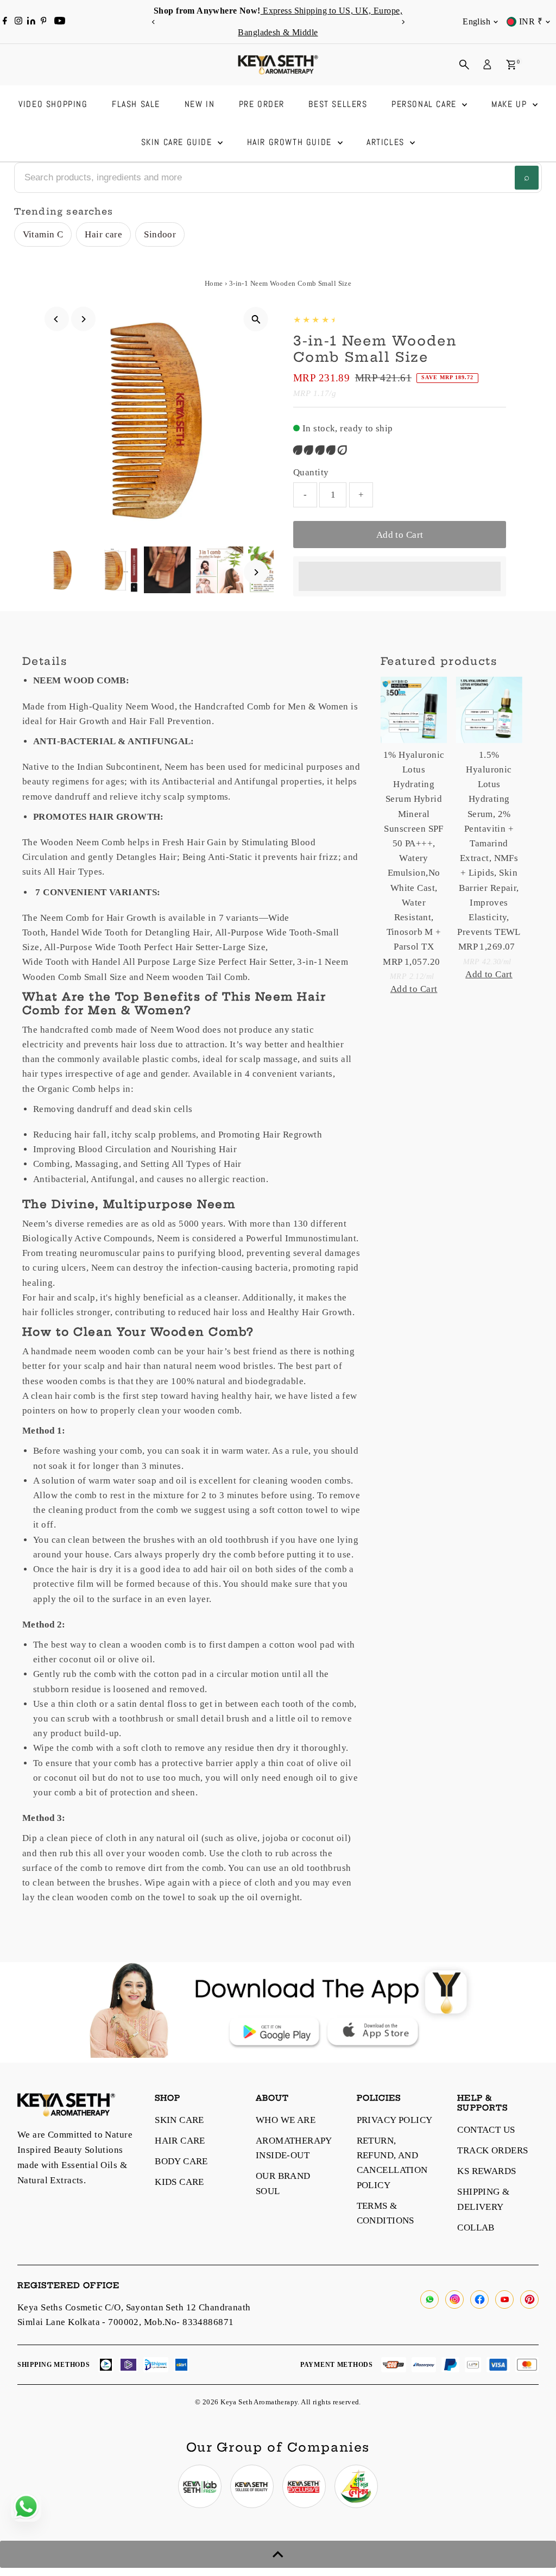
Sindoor (160, 234)
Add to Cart (400, 535)
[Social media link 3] (304, 2486)
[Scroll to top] (278, 2554)
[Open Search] (464, 65)
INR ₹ (531, 21)
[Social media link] (429, 2299)
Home (214, 283)
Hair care (103, 234)
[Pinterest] (44, 22)
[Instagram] (18, 22)
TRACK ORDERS (492, 2150)
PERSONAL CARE (425, 104)
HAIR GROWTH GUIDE (291, 142)
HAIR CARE (180, 2141)
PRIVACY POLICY (395, 2120)
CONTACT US (486, 2130)
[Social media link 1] (200, 2486)
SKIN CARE (179, 2120)
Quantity (311, 472)
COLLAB (476, 2228)
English (476, 21)
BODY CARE (181, 2161)
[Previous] (153, 22)
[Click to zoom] (256, 319)
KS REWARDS (486, 2171)
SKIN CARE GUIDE (178, 142)
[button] (321, 450)
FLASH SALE (136, 104)
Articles (387, 142)
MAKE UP (511, 104)
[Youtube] (60, 22)
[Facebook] (5, 22)
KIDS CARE (179, 2182)
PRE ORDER (262, 104)
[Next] (403, 22)
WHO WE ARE (286, 2120)
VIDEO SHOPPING (53, 104)
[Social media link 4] (356, 2486)
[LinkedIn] (32, 21)
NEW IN (200, 104)
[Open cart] (511, 65)
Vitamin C (43, 234)
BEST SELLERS (338, 104)
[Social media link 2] (252, 2486)
